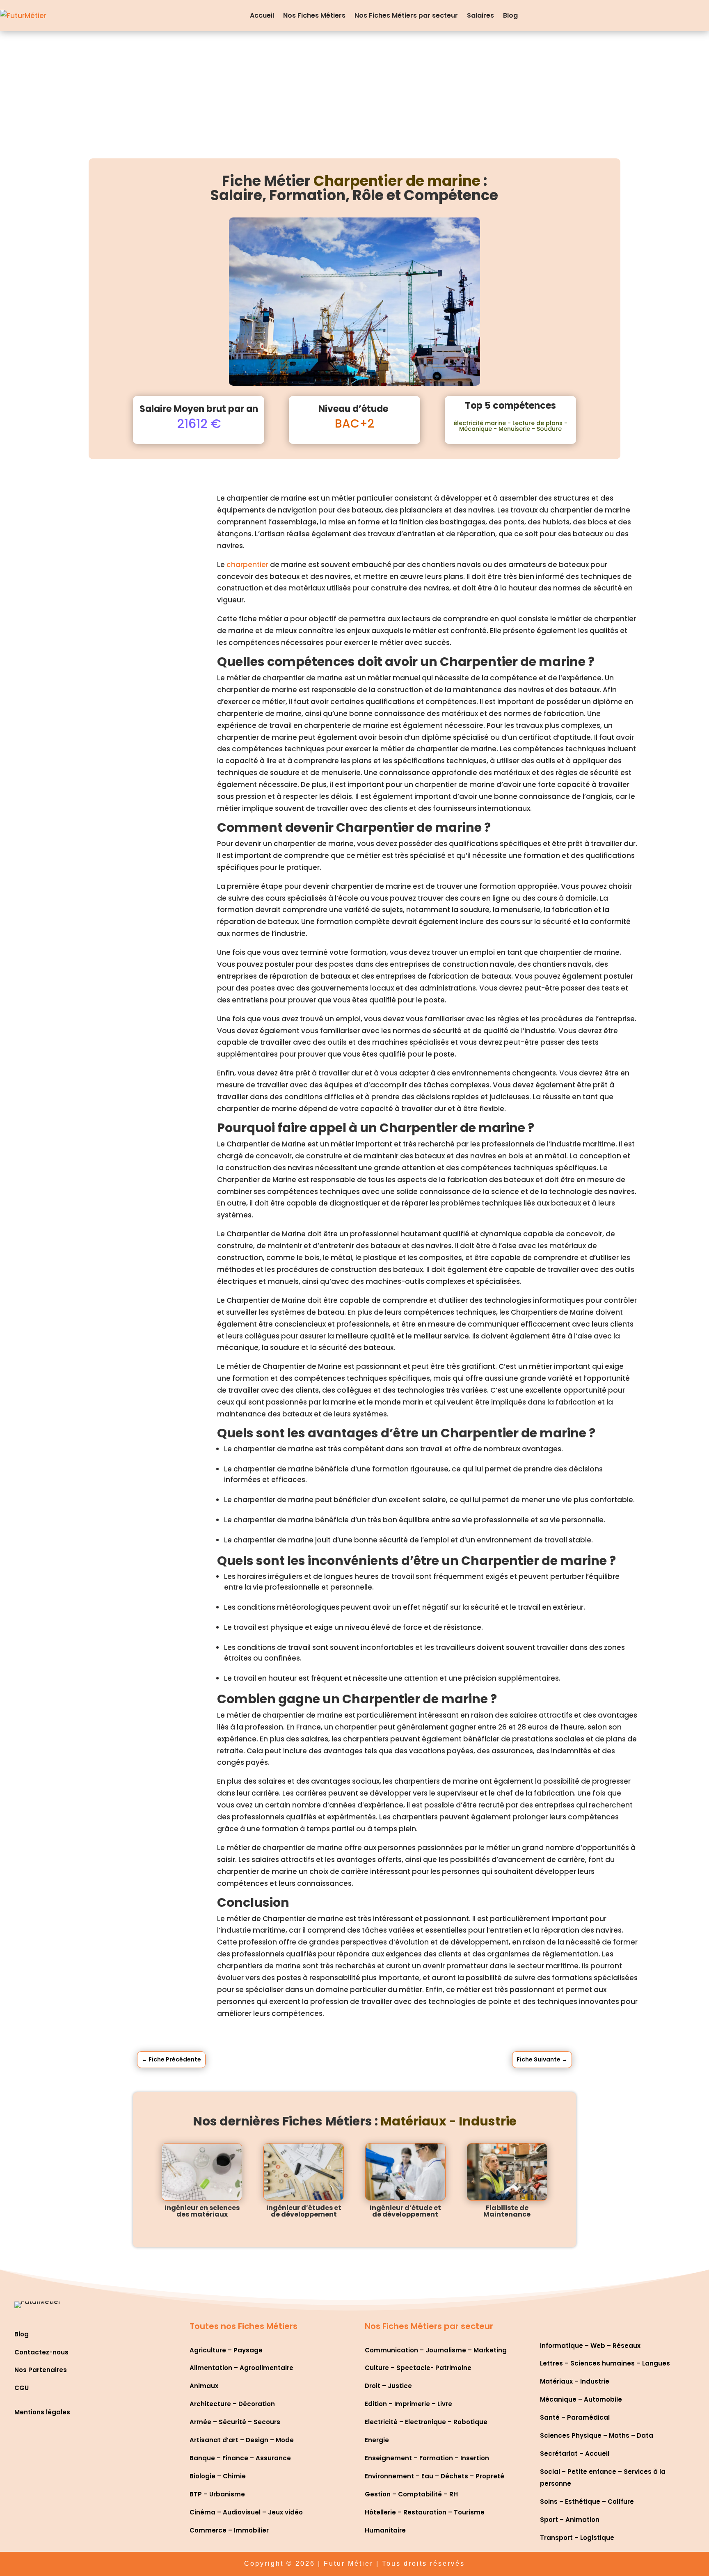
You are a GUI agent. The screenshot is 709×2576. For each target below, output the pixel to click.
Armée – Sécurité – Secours (235, 2422)
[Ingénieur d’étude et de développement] (405, 2172)
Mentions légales (42, 2412)
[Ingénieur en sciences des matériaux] (202, 2172)
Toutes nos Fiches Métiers (244, 2326)
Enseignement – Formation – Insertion (427, 2458)
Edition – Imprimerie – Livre (408, 2404)
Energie (377, 2440)
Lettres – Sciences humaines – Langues (605, 2363)
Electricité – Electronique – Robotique (426, 2422)
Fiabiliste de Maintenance (507, 2211)
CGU (22, 2388)
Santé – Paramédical (575, 2417)
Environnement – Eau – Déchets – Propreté (435, 2476)
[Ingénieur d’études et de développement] (304, 2172)
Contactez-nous (41, 2352)
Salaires (480, 15)
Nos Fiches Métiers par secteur (406, 15)
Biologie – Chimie (218, 2476)
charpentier (247, 565)
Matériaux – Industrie (575, 2381)
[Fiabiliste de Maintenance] (507, 2172)
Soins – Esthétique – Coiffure (587, 2502)
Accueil (262, 15)
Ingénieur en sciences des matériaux (202, 2211)
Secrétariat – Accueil (575, 2454)
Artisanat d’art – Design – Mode (242, 2440)
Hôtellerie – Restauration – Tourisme (425, 2512)
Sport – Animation (570, 2520)
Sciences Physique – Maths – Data (597, 2435)
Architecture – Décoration (232, 2404)
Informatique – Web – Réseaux (590, 2346)
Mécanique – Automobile (581, 2399)
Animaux (204, 2386)
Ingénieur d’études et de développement (304, 2211)
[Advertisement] (354, 93)
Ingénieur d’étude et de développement (405, 2211)
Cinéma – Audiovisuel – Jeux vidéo (246, 2512)
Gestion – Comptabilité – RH (411, 2494)
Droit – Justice (388, 2386)
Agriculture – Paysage (226, 2350)
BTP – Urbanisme (217, 2494)
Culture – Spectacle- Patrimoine (418, 2368)
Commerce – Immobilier (229, 2530)
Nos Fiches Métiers (314, 15)
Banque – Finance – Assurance (240, 2458)
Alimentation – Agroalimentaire (241, 2368)
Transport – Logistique (577, 2538)
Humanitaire (385, 2530)
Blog (510, 15)
